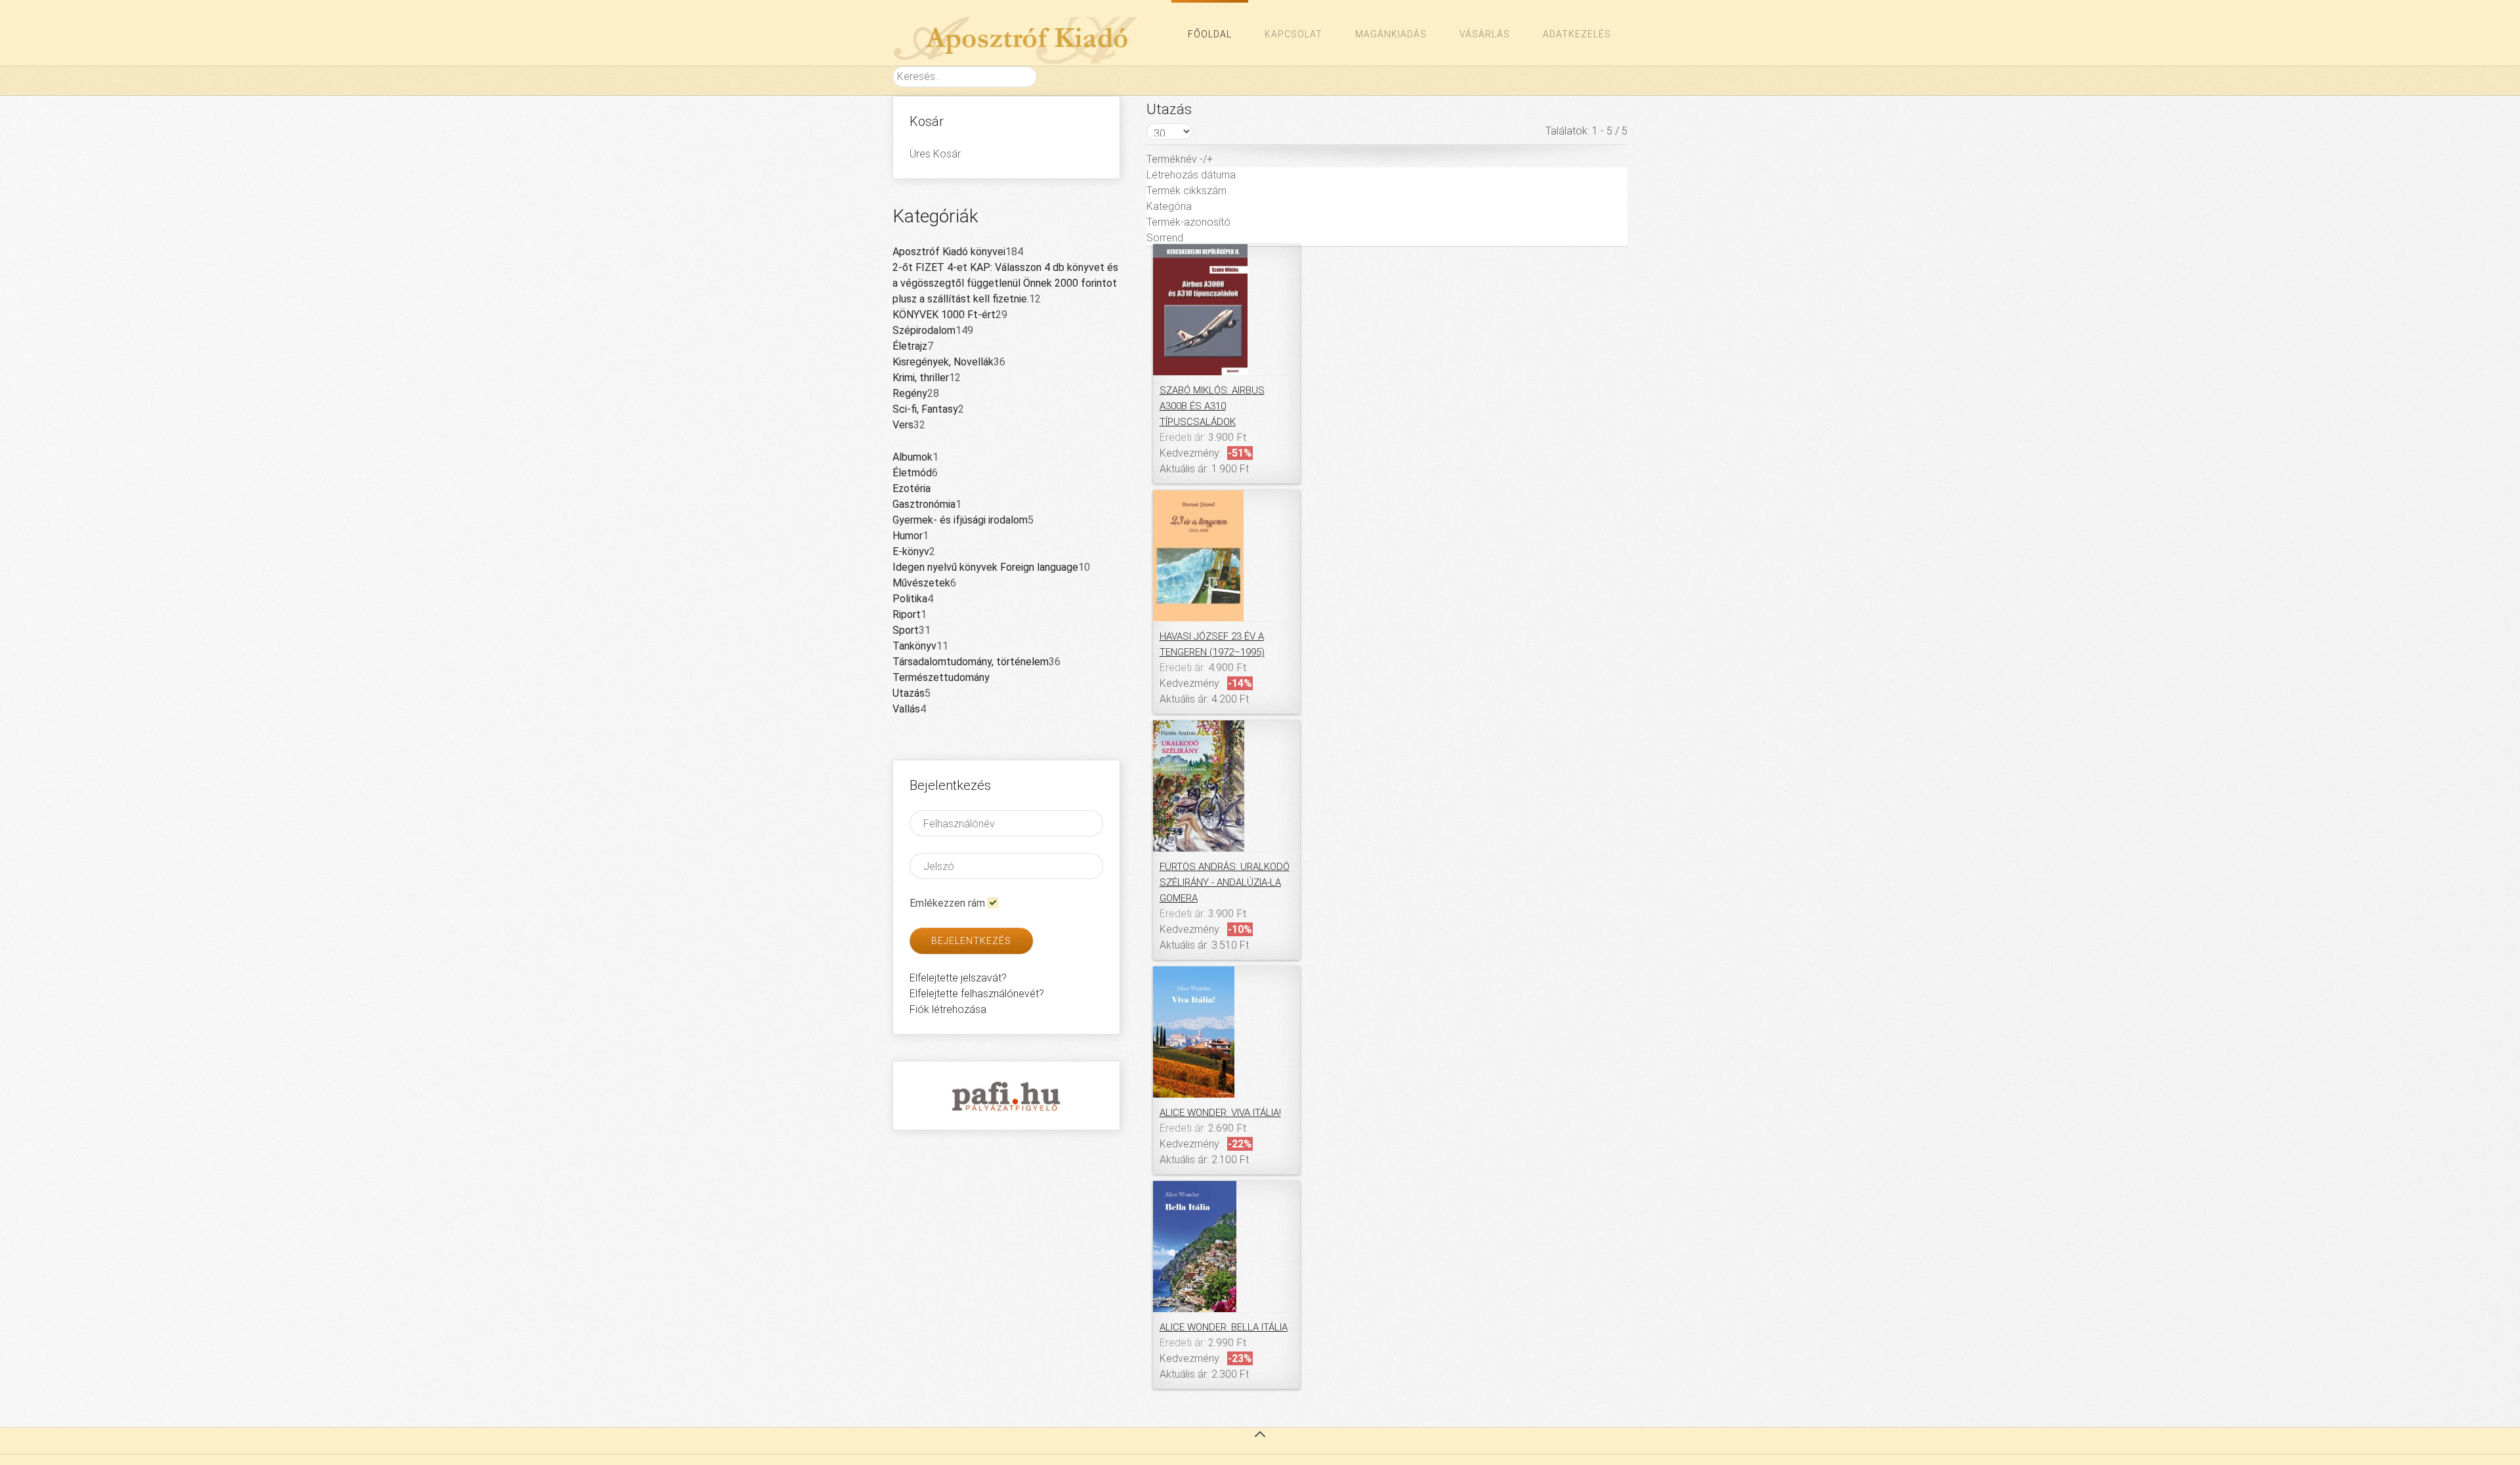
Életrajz (910, 346)
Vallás (906, 709)
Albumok (913, 457)
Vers (903, 425)
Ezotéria (912, 488)
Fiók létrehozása (948, 1009)
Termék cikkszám (1186, 191)
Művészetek (921, 583)
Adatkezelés (1577, 34)
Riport (907, 614)
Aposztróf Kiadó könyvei (949, 252)
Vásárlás (1485, 34)
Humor (908, 536)
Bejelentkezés (971, 941)
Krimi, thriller (921, 378)
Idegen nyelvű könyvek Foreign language (985, 567)
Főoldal (1210, 34)
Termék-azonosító (1188, 222)
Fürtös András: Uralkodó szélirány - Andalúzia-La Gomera (1225, 882)
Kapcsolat (1293, 34)
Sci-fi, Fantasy (925, 409)
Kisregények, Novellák (943, 362)
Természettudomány (941, 677)
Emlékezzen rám (947, 903)
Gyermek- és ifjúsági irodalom (960, 520)
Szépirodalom (924, 330)
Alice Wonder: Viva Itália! (1220, 1113)
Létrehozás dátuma (1191, 175)
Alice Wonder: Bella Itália (1224, 1327)
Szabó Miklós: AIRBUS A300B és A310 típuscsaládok (1212, 406)
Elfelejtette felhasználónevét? (977, 994)
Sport (906, 630)
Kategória (1169, 206)
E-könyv (911, 551)
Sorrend (1165, 238)
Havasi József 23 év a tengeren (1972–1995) (1212, 644)
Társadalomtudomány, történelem (971, 662)
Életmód (912, 473)
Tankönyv (914, 646)
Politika (910, 599)
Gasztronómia (924, 504)
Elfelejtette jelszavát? (958, 978)
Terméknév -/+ (1180, 159)
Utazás (909, 693)
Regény (910, 393)
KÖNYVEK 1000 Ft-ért (944, 315)
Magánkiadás (1391, 34)
